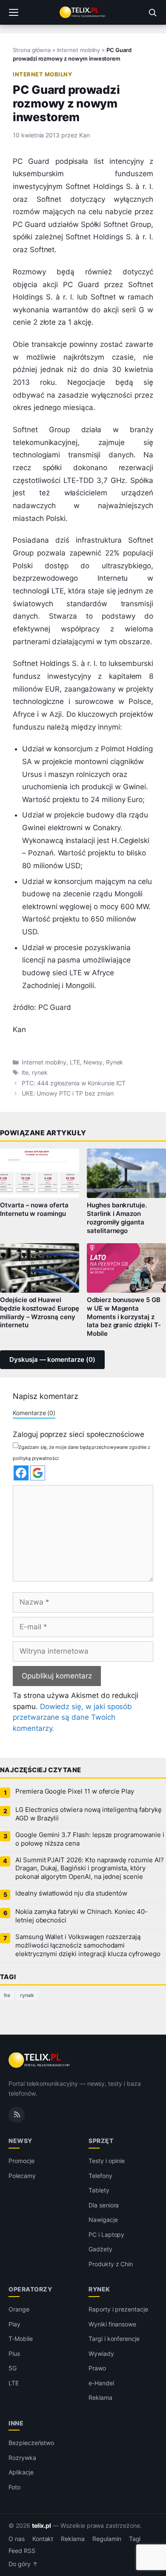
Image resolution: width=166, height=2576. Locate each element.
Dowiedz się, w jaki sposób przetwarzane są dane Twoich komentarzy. (72, 1717)
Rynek (115, 1062)
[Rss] (17, 2115)
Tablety (99, 2190)
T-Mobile (21, 2339)
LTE (75, 1062)
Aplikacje (21, 2472)
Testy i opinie (107, 2161)
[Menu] (14, 12)
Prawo (97, 2368)
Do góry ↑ (23, 2564)
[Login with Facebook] (21, 1473)
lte (25, 1073)
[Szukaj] (152, 12)
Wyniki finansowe (112, 2324)
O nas (17, 2539)
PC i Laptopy (106, 2234)
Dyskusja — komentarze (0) (52, 1360)
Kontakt (43, 2539)
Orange (19, 2309)
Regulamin (107, 2539)
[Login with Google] (38, 1473)
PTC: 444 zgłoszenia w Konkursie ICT (74, 1083)
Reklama (100, 2397)
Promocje (21, 2161)
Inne (16, 2423)
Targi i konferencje (114, 2339)
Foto (14, 2487)
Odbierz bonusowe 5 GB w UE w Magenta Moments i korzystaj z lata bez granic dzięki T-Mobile (124, 1317)
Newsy (93, 1062)
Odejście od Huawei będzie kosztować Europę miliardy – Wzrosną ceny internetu (40, 1313)
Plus (14, 2354)
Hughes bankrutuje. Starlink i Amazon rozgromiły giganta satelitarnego (117, 1218)
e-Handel (101, 2383)
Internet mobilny (79, 50)
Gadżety (100, 2249)
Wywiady (101, 2354)
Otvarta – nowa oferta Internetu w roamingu (34, 1209)
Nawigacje (103, 2220)
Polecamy (22, 2176)
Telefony (100, 2176)
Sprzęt (101, 2141)
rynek (40, 1073)
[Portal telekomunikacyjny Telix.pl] (83, 12)
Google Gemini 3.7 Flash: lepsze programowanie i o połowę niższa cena (90, 1839)
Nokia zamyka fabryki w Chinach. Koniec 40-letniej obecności (82, 1916)
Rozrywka (22, 2458)
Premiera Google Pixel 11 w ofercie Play (75, 1791)
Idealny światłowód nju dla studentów (71, 1893)
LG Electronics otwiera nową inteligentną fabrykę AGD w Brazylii (89, 1814)
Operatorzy (30, 2289)
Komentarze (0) (34, 1413)
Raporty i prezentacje (118, 2309)
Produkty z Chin (111, 2264)
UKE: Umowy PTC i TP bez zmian (68, 1093)
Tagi (135, 2539)
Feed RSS (22, 2551)
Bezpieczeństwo (31, 2443)
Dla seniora (104, 2205)
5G (13, 2368)
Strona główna (32, 50)
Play (14, 2324)
